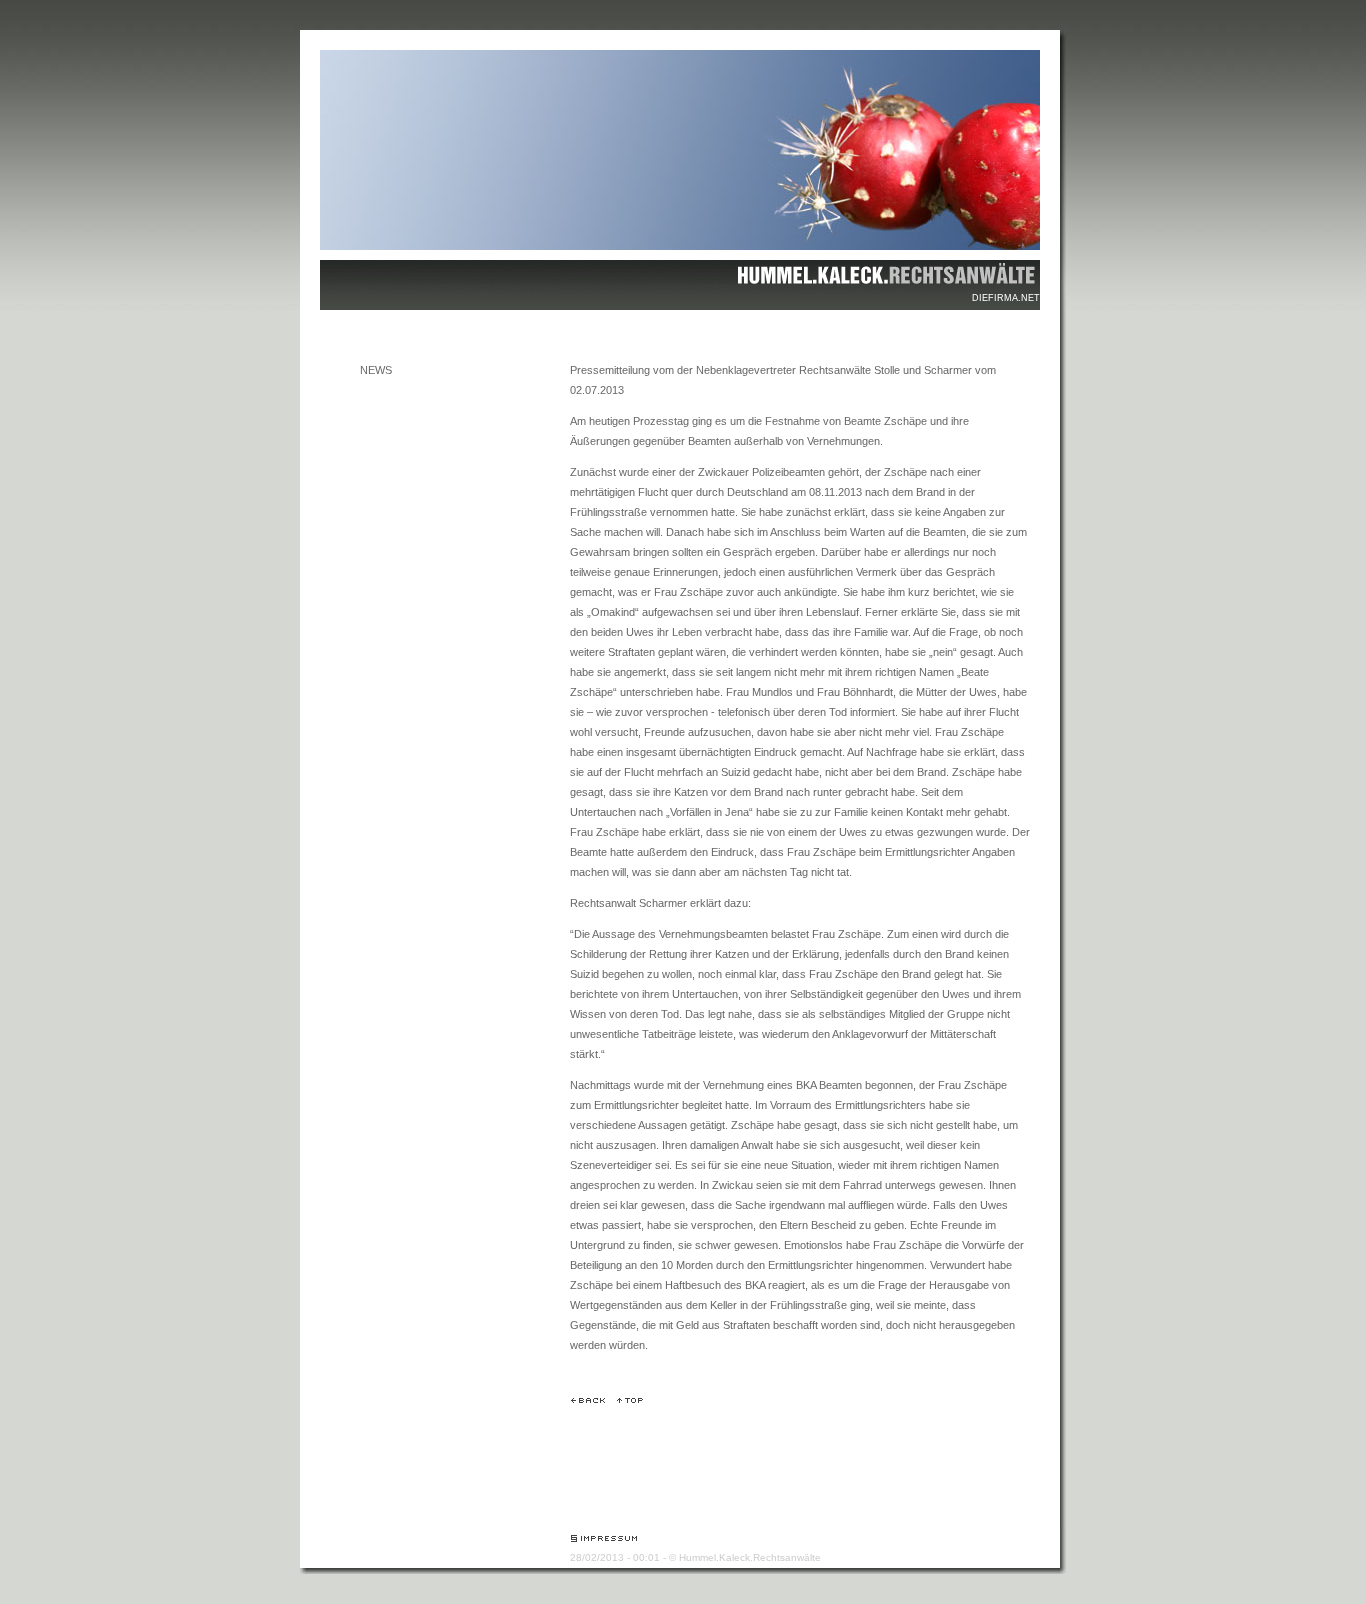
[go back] (588, 1400)
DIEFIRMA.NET (1006, 298)
